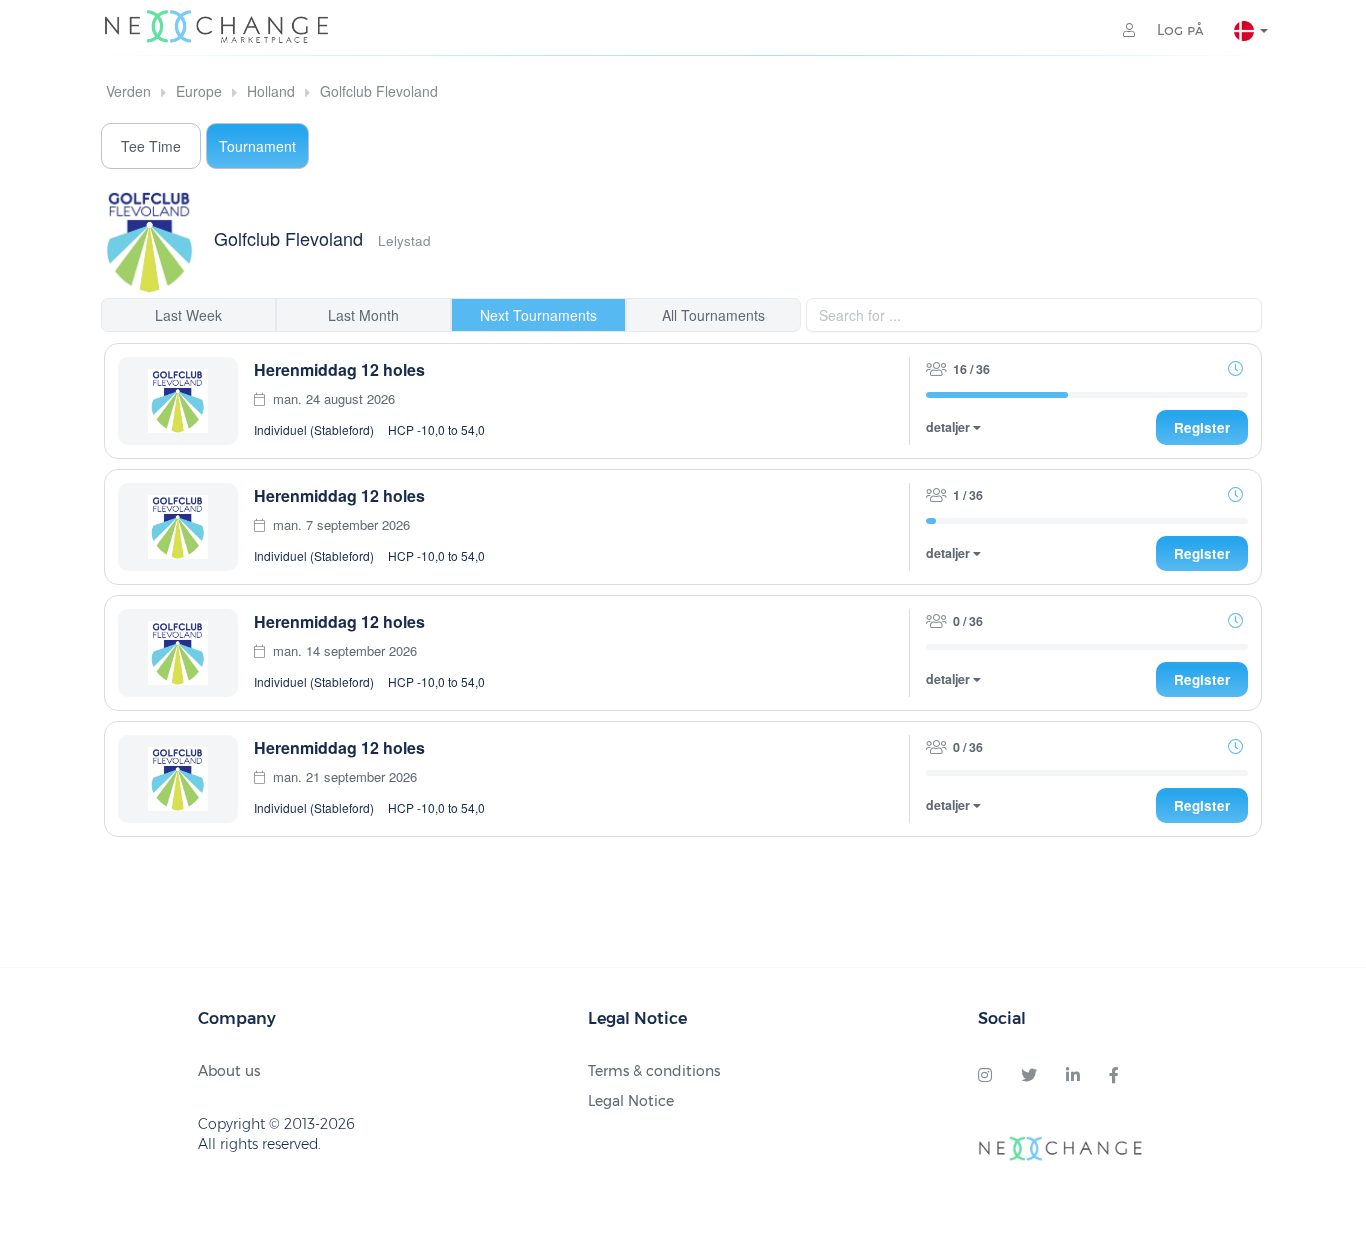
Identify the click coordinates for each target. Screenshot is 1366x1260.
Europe (199, 91)
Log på (1178, 30)
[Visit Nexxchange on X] (1029, 1076)
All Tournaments (713, 315)
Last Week (188, 315)
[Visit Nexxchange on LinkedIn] (1073, 1076)
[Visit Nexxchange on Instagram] (985, 1076)
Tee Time (151, 146)
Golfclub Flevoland (379, 91)
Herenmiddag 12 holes (339, 369)
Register (1202, 427)
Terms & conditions (654, 1071)
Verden (128, 91)
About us (229, 1071)
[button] (1235, 368)
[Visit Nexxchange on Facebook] (1114, 1076)
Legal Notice (631, 1101)
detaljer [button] (949, 427)
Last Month (363, 315)
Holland (271, 91)
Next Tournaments (538, 315)
